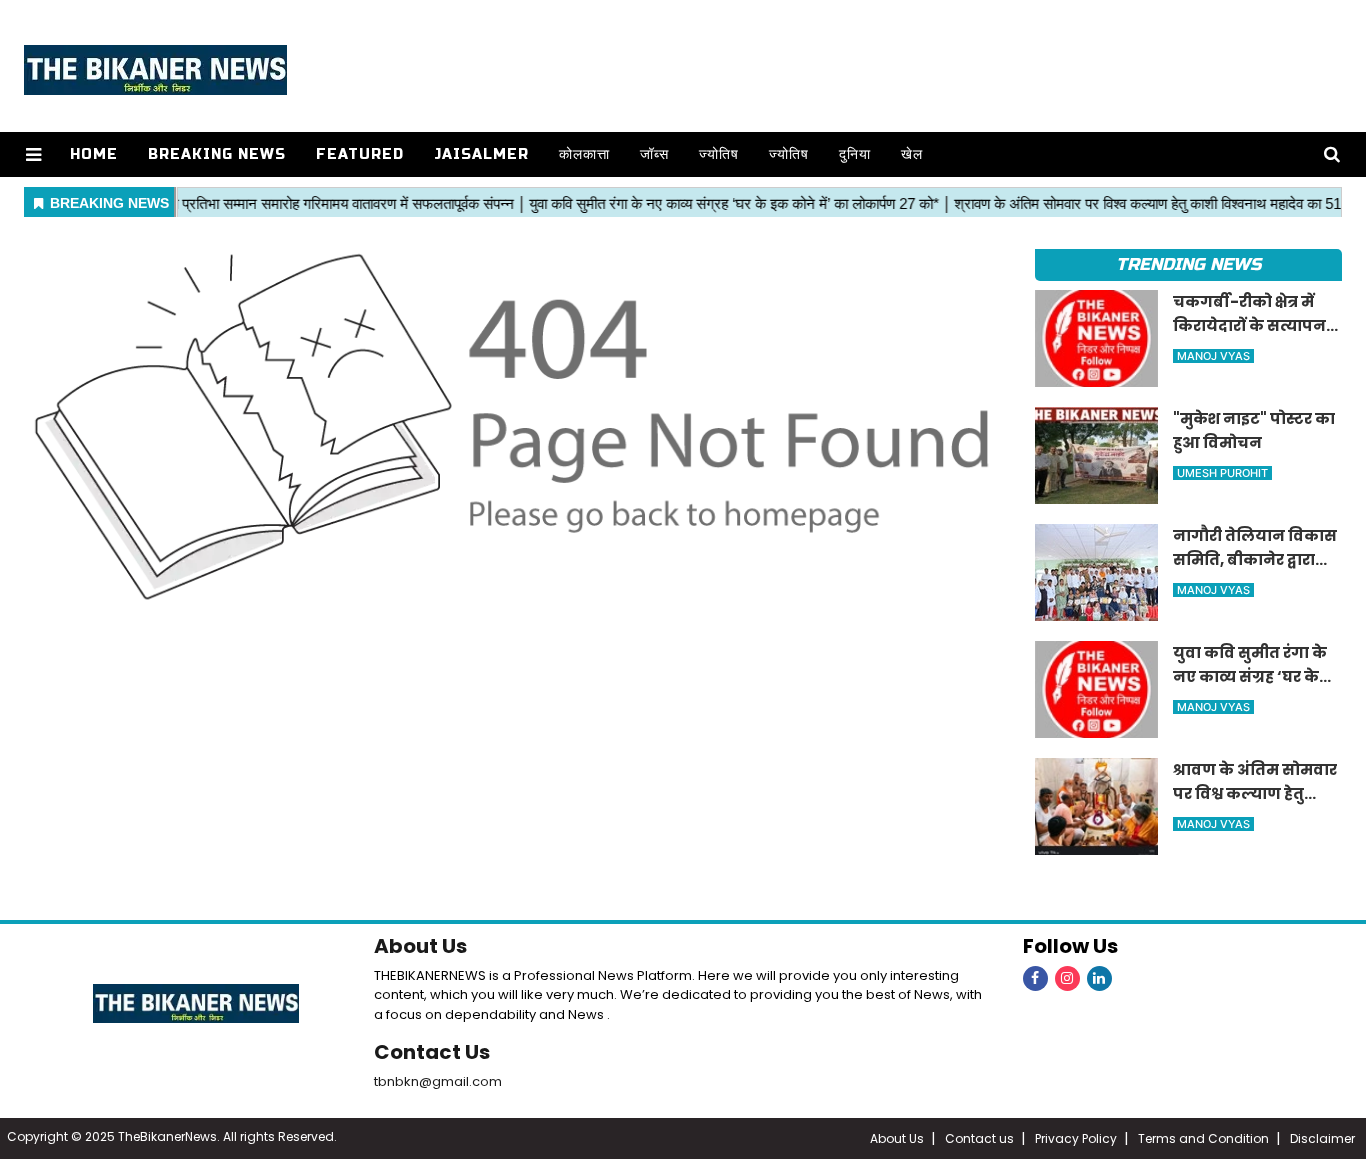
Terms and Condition (1203, 1138)
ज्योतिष (719, 154)
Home (94, 154)
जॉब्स (654, 154)
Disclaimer (1322, 1138)
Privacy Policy (1076, 1138)
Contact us (979, 1138)
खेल (912, 154)
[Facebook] (1035, 978)
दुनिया (855, 154)
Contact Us (432, 1052)
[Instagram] (1067, 978)
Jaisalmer (481, 154)
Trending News (1188, 264)
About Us (420, 946)
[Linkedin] (1099, 978)
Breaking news (217, 154)
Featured (360, 154)
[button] (33, 154)
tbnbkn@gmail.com (438, 1081)
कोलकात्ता (584, 154)
